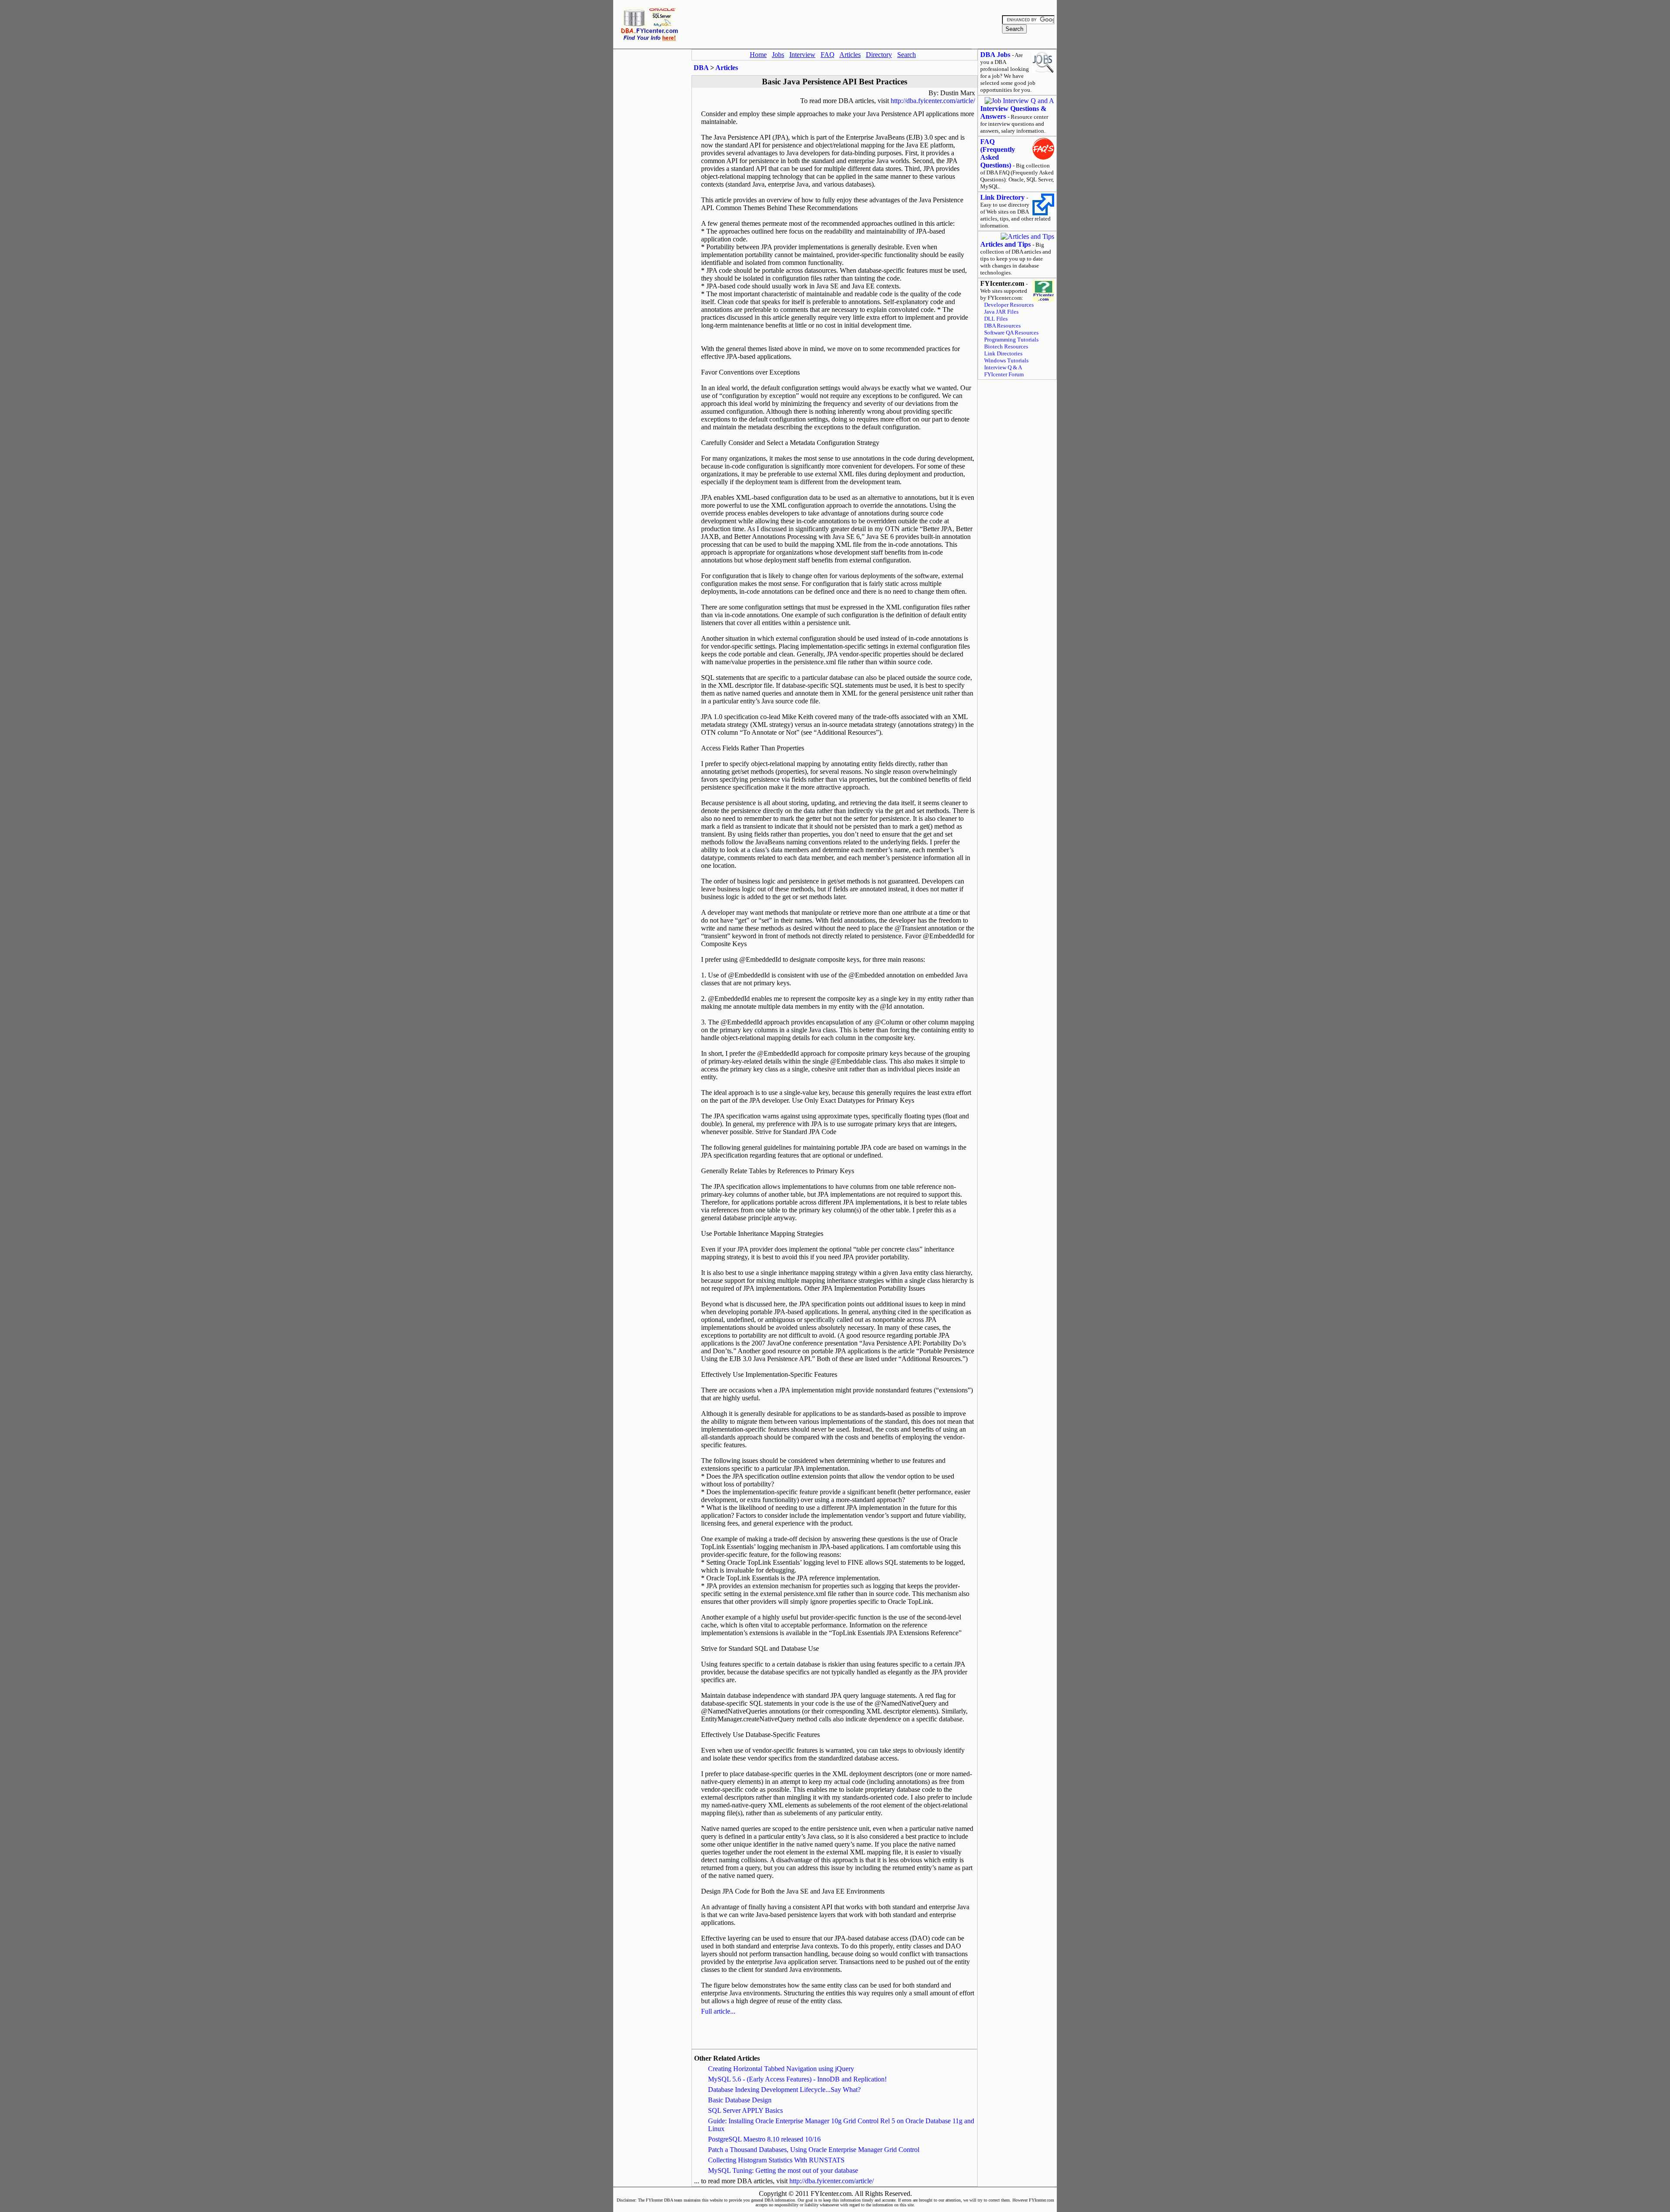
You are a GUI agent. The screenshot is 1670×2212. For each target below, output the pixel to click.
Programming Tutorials (1011, 340)
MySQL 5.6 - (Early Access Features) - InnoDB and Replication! (797, 2079)
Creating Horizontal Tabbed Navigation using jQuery (781, 2069)
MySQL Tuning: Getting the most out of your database (783, 2170)
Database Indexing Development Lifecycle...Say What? (784, 2090)
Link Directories (1003, 353)
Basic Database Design (740, 2100)
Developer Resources (1009, 305)
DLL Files (996, 319)
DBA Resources (1002, 326)
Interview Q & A (1003, 367)
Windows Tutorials (1006, 360)
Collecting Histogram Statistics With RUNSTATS (776, 2160)
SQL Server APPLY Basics (745, 2110)
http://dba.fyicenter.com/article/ (933, 101)
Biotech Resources (1006, 346)
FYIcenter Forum (1004, 374)
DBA (701, 68)
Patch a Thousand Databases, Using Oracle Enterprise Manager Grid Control (814, 2150)
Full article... (718, 2011)
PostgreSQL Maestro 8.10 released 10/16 (764, 2139)
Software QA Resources (1011, 333)
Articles (727, 68)
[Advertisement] (842, 24)
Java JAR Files (1001, 312)
